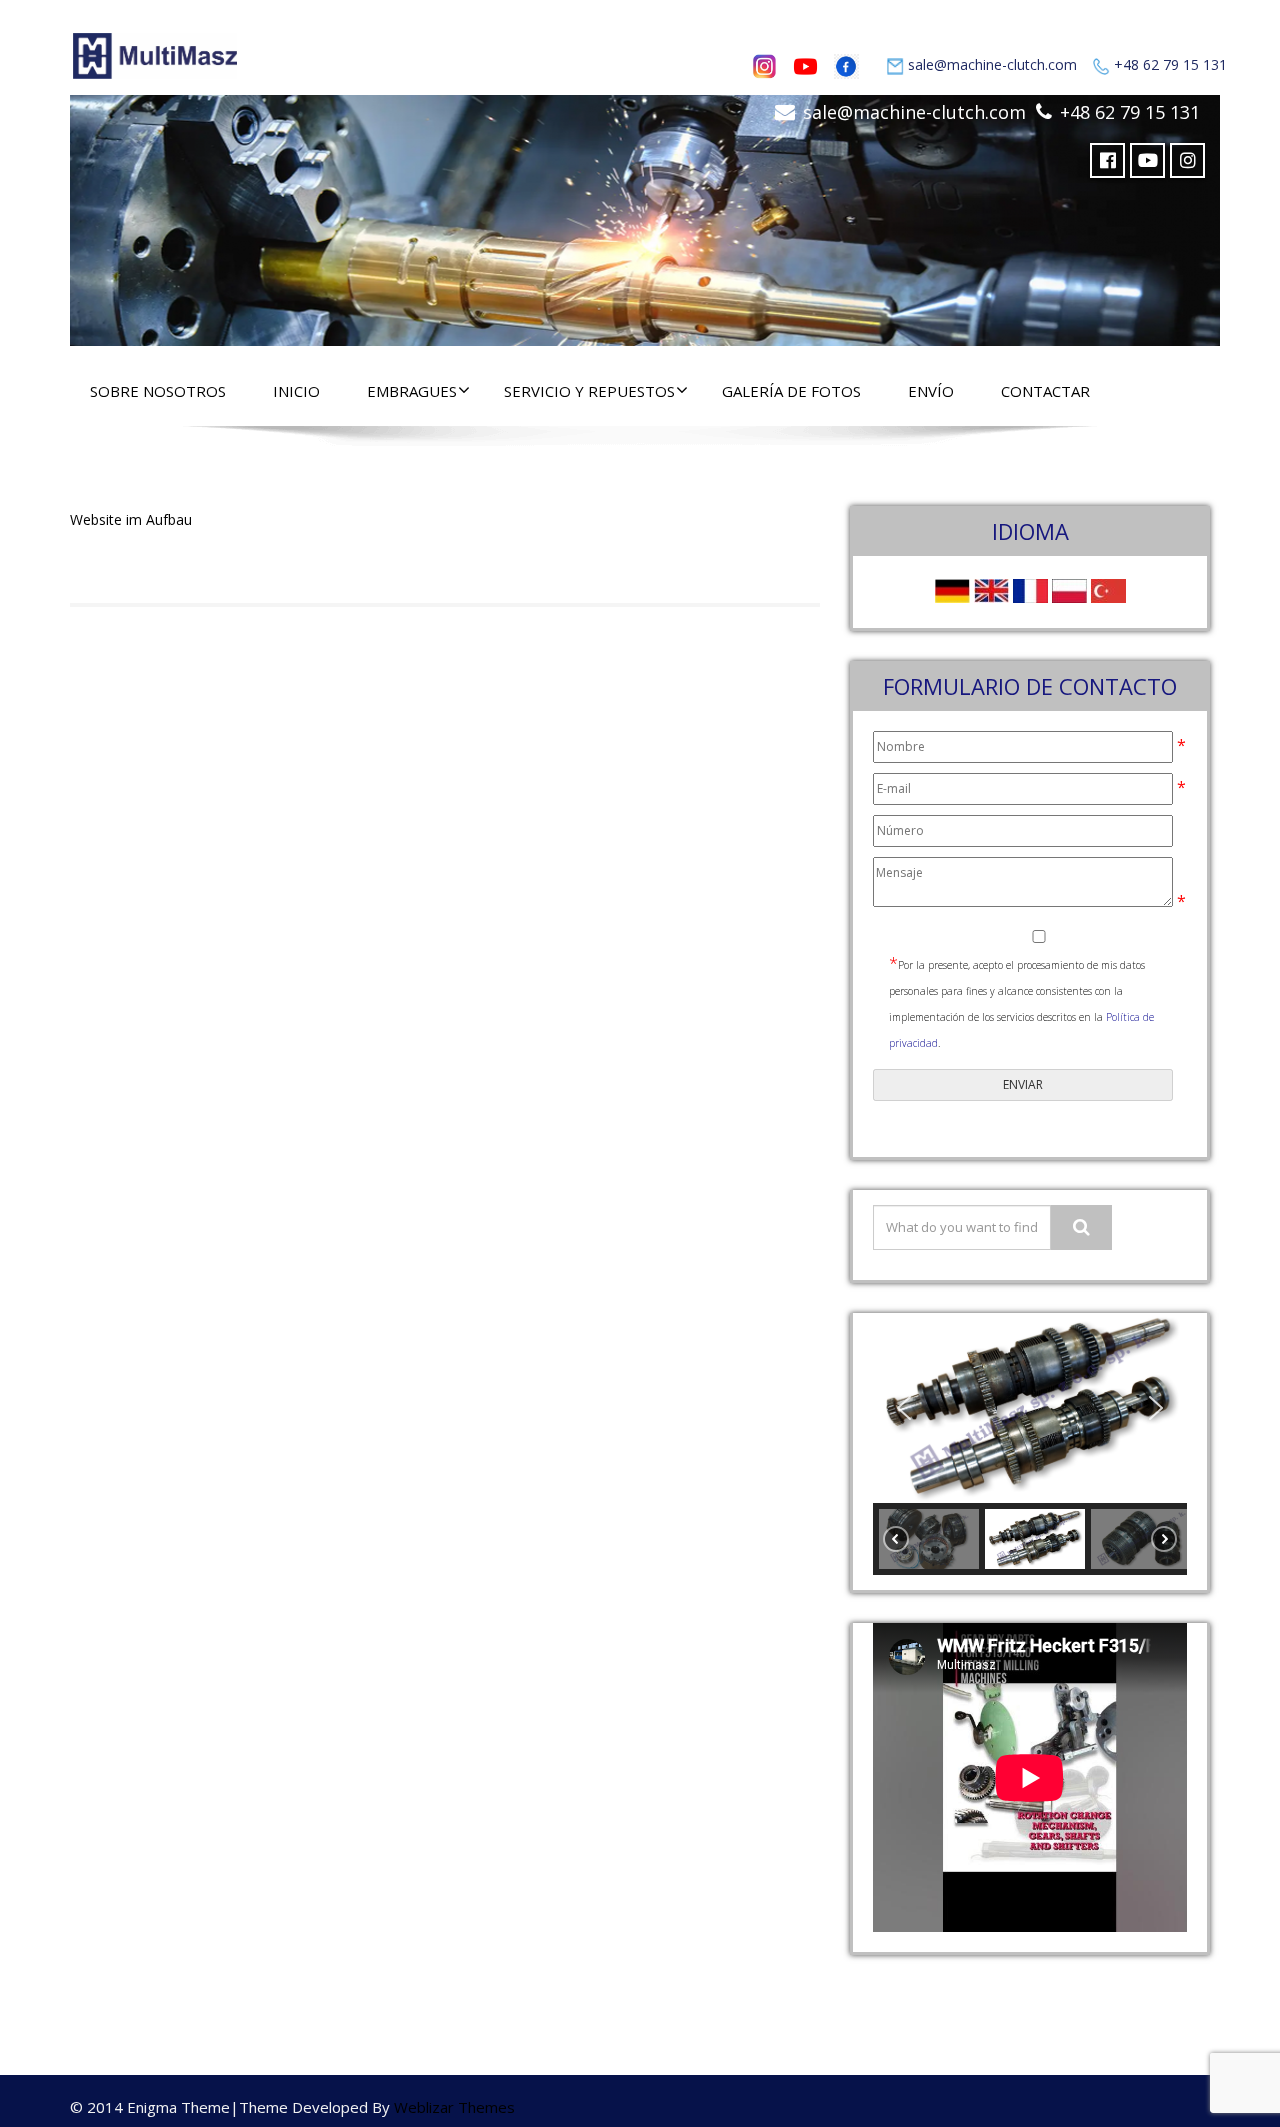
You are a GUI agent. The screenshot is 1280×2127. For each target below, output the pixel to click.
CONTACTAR (1045, 391)
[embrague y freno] (645, 215)
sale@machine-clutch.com (992, 64)
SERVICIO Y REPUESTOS (589, 391)
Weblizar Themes (454, 2107)
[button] (904, 1408)
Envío (931, 391)
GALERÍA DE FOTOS (791, 391)
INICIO (296, 391)
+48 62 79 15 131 (1170, 64)
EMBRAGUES (412, 391)
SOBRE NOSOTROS (158, 391)
